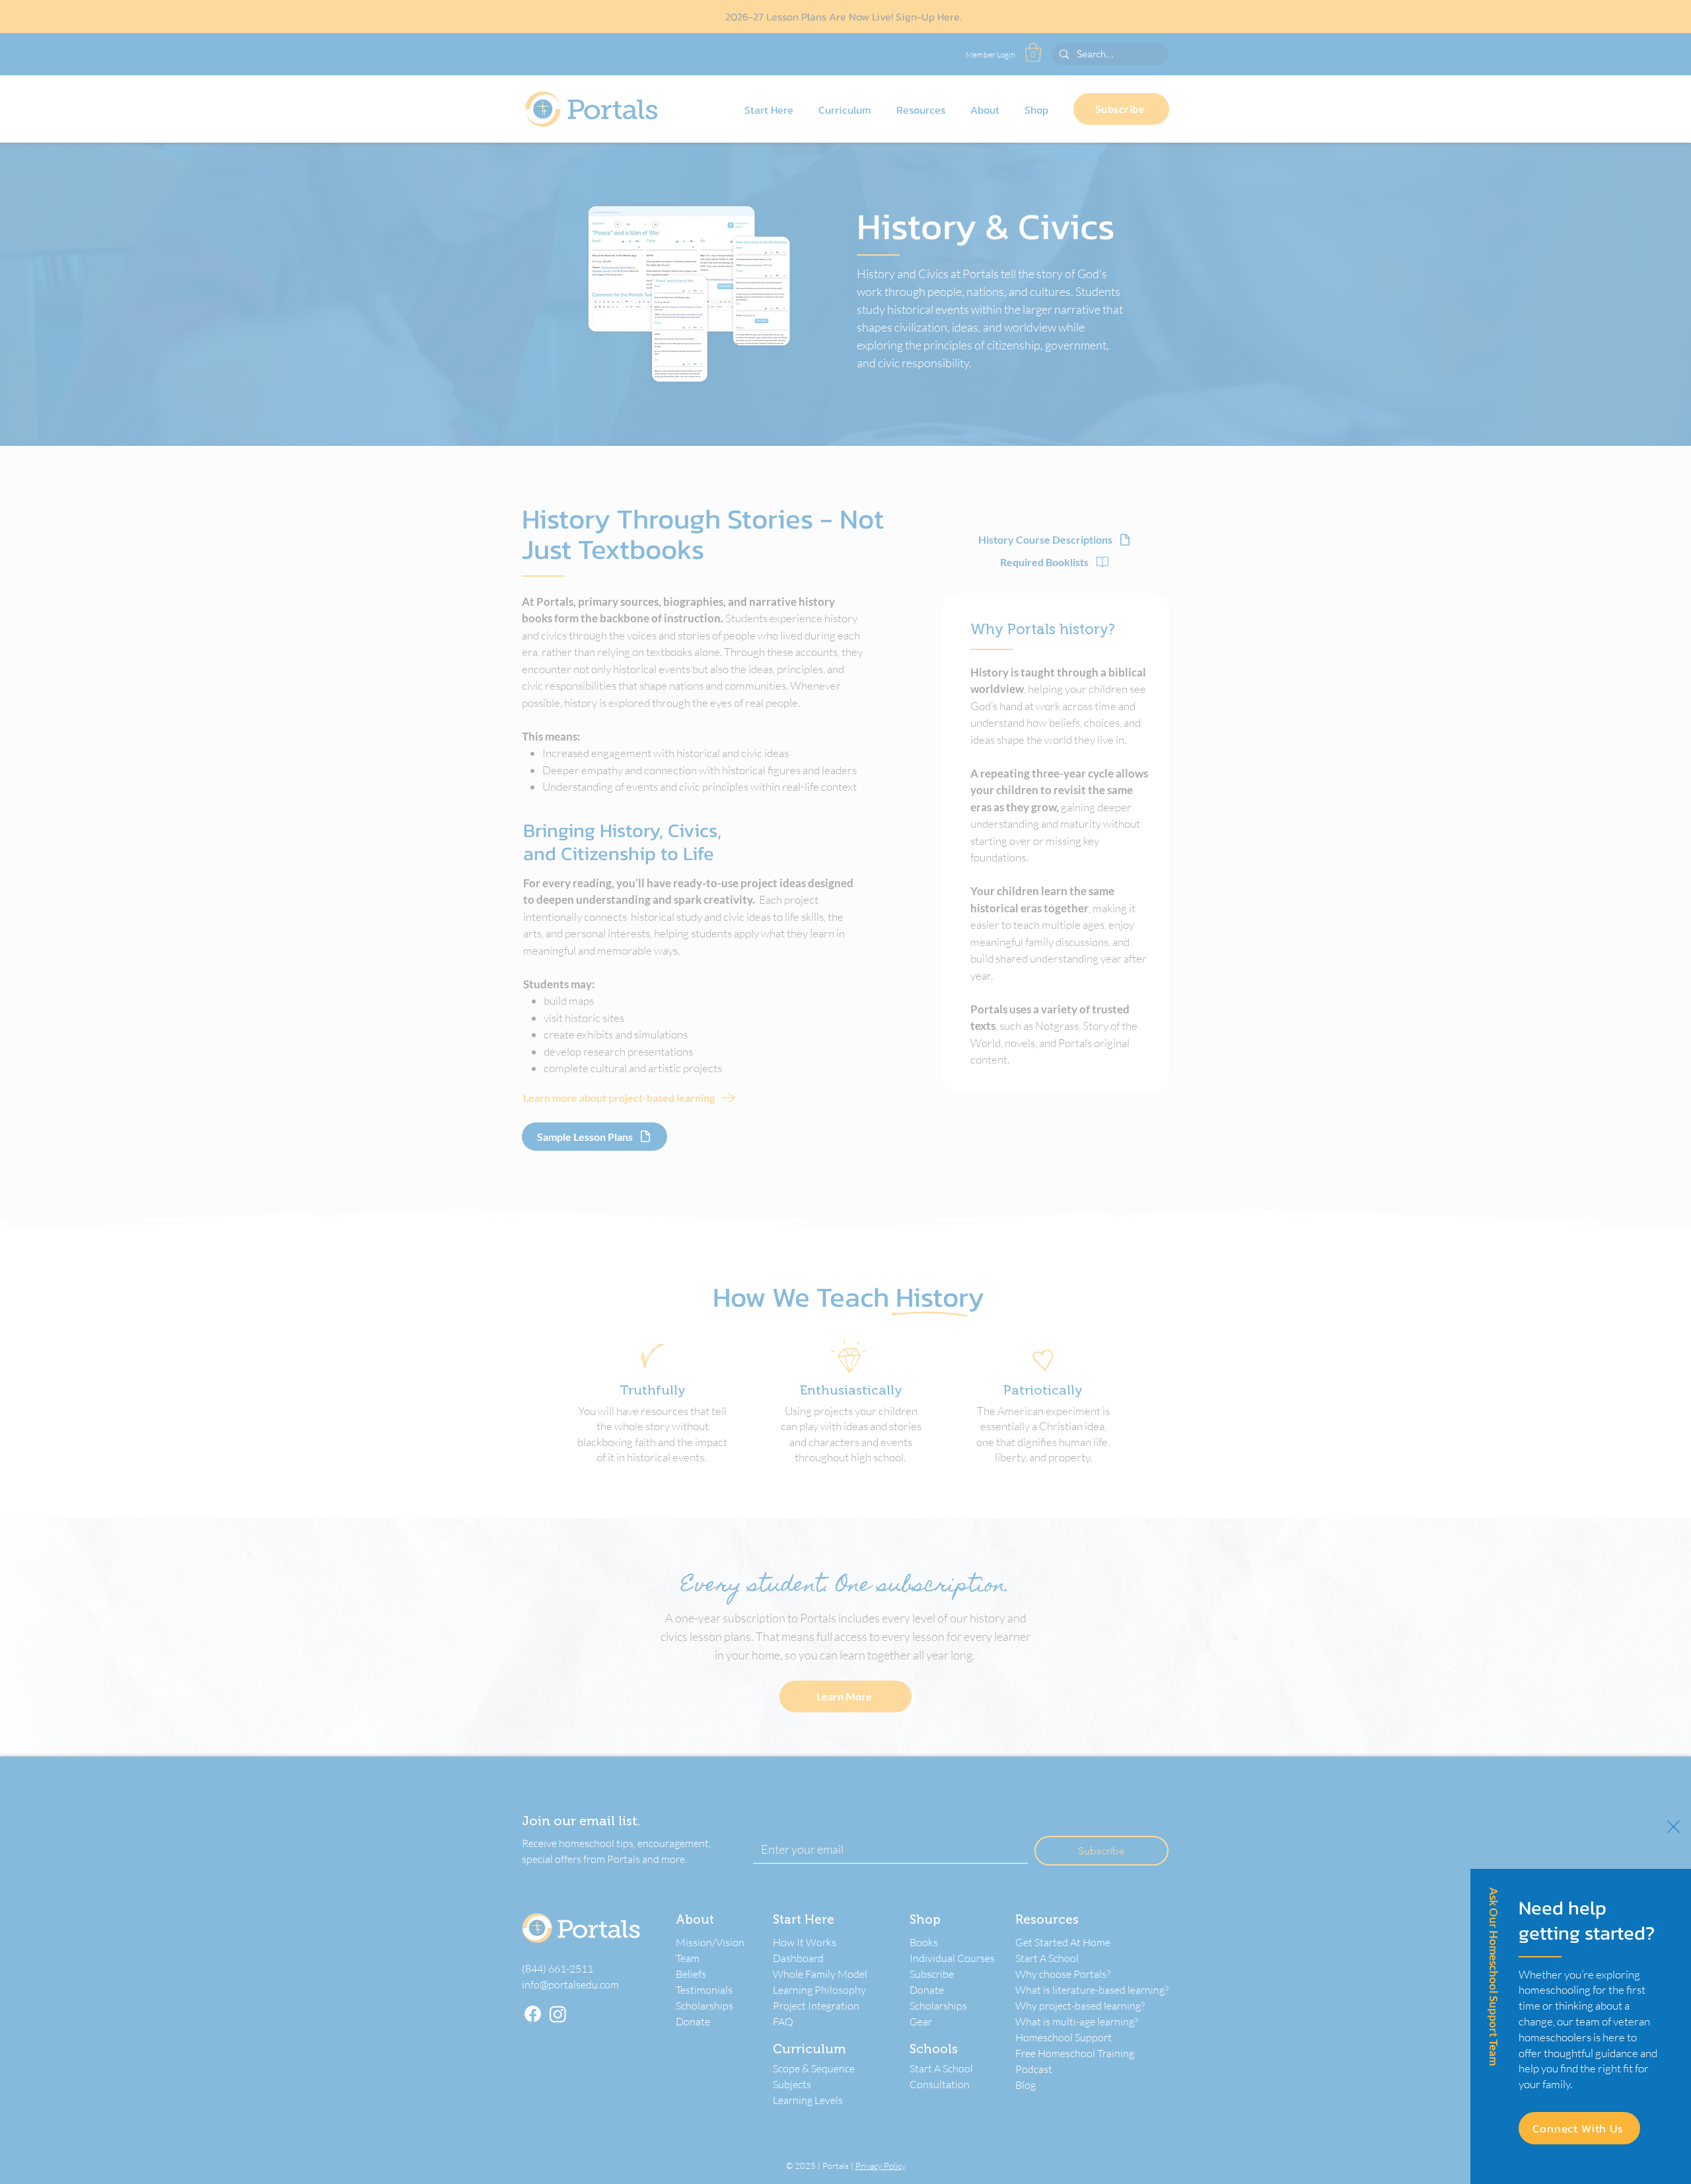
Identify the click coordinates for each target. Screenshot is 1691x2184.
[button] (1673, 1827)
